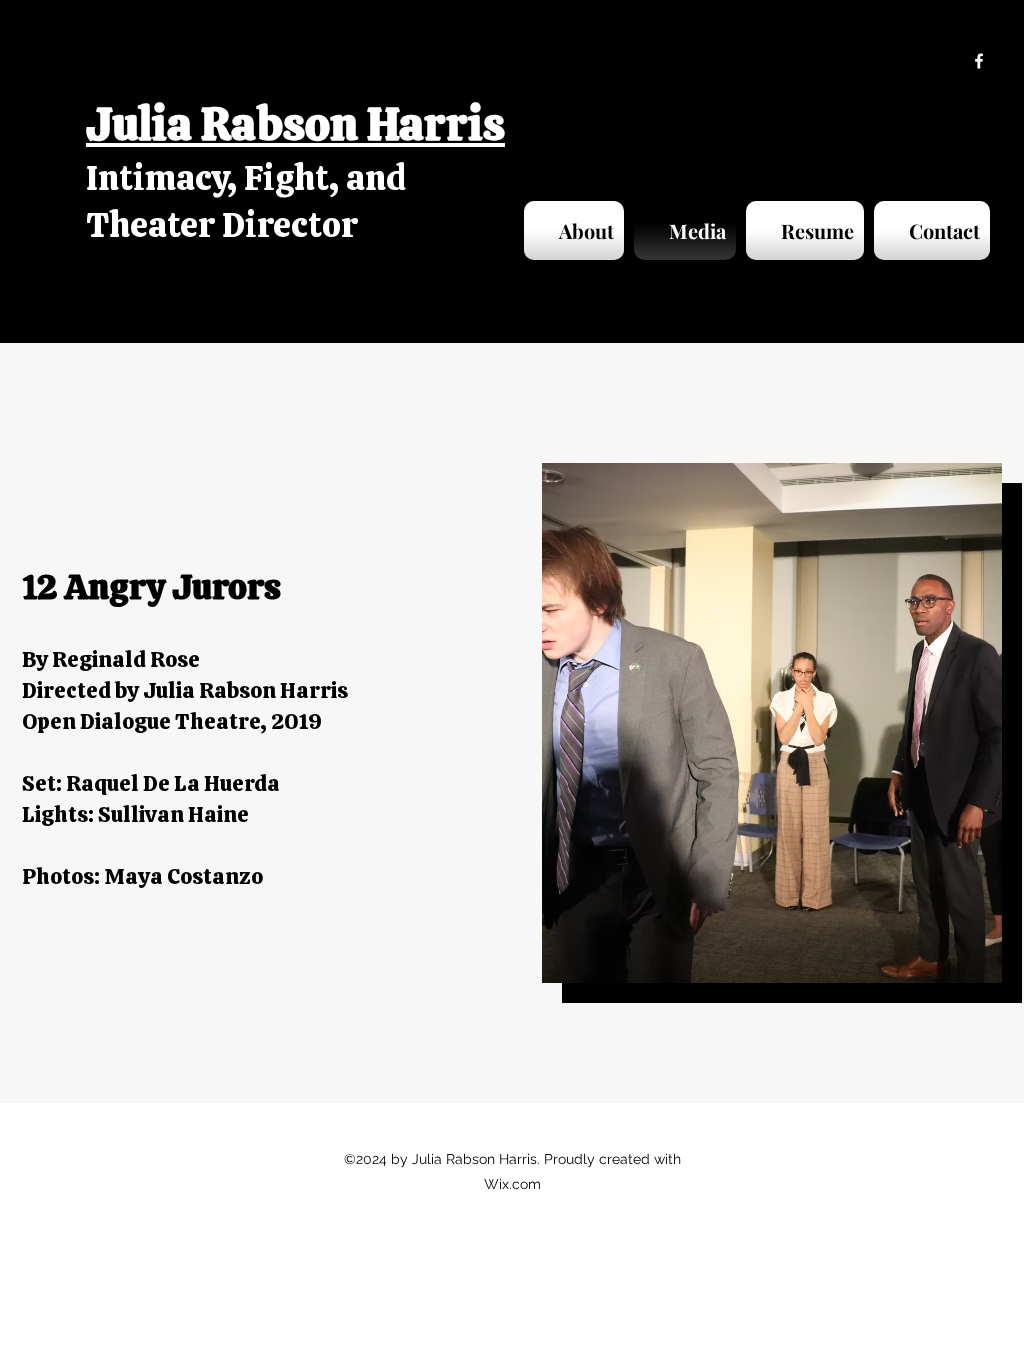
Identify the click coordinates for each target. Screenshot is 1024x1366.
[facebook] (979, 61)
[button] (772, 723)
